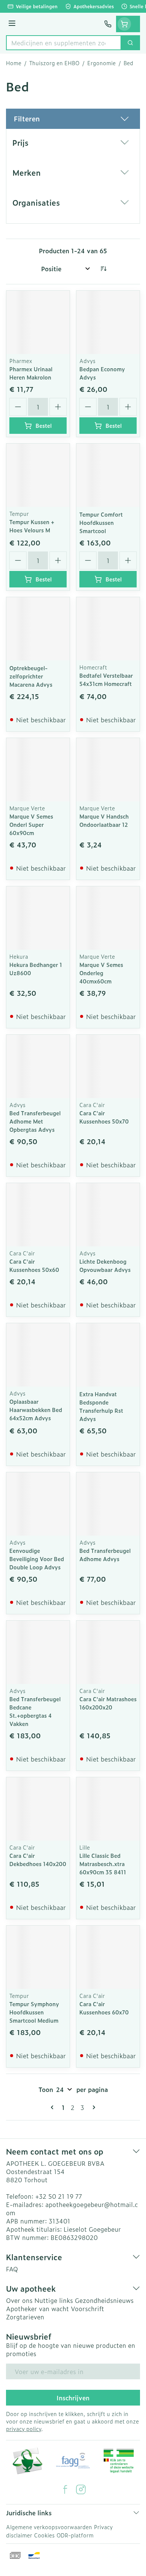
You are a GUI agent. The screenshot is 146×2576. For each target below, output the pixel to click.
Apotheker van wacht (37, 2309)
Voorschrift (87, 2309)
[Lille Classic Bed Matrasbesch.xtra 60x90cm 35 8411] (108, 1809)
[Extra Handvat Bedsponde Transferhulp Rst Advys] (108, 1355)
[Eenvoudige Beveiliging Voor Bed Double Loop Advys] (38, 1504)
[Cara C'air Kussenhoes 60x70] (108, 1957)
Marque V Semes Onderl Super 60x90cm (31, 824)
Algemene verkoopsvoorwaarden (49, 2527)
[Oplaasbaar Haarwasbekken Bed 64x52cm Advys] (38, 1355)
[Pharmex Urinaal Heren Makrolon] (38, 322)
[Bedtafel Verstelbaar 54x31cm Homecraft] (108, 629)
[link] (54, 2107)
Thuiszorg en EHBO (54, 63)
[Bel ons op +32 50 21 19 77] (108, 24)
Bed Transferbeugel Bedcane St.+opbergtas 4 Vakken (35, 1711)
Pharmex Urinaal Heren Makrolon (31, 373)
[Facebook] (65, 2489)
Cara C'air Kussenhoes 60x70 (104, 2008)
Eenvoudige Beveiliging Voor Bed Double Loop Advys (37, 1559)
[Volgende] (92, 2107)
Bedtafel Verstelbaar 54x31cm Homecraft (106, 679)
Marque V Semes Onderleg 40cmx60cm (101, 973)
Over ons (19, 2300)
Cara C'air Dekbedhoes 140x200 (38, 1860)
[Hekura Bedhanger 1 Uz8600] (38, 918)
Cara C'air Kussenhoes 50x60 (34, 1265)
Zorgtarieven (25, 2317)
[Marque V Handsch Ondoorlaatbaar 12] (108, 770)
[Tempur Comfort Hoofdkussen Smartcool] (108, 475)
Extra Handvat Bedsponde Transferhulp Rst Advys (101, 1406)
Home (14, 63)
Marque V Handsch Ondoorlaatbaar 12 (104, 820)
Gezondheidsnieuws (104, 2300)
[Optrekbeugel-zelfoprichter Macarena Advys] (38, 629)
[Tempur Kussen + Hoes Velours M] (38, 475)
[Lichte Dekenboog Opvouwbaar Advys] (108, 1215)
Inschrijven (73, 2398)
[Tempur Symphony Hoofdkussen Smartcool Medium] (38, 1957)
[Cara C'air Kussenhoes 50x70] (108, 1066)
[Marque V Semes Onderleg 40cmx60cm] (108, 918)
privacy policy (24, 2429)
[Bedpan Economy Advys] (108, 322)
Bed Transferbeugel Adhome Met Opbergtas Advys (35, 1121)
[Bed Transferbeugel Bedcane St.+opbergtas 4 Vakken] (38, 1652)
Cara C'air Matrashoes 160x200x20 (108, 1703)
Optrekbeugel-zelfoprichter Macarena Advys (31, 676)
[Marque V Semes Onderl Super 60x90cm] (38, 770)
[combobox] (64, 43)
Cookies (44, 2535)
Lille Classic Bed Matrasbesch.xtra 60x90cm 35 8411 (103, 1864)
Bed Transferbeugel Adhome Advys (105, 1555)
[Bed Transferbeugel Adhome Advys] (108, 1504)
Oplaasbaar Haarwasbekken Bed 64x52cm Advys (36, 1410)
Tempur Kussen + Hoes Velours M (32, 526)
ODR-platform (75, 2535)
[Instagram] (81, 2489)
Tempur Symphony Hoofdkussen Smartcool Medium (34, 2012)
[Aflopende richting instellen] (103, 269)
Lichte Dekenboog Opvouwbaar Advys (105, 1265)
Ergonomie (101, 63)
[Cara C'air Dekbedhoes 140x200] (38, 1809)
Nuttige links (54, 2300)
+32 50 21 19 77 (59, 2196)
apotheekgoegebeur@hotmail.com (72, 2208)
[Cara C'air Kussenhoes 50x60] (38, 1215)
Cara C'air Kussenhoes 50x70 (104, 1117)
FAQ (12, 2269)
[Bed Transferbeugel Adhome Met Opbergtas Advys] (38, 1066)
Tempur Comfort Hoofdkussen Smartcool (101, 522)
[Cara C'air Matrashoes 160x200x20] (108, 1652)
